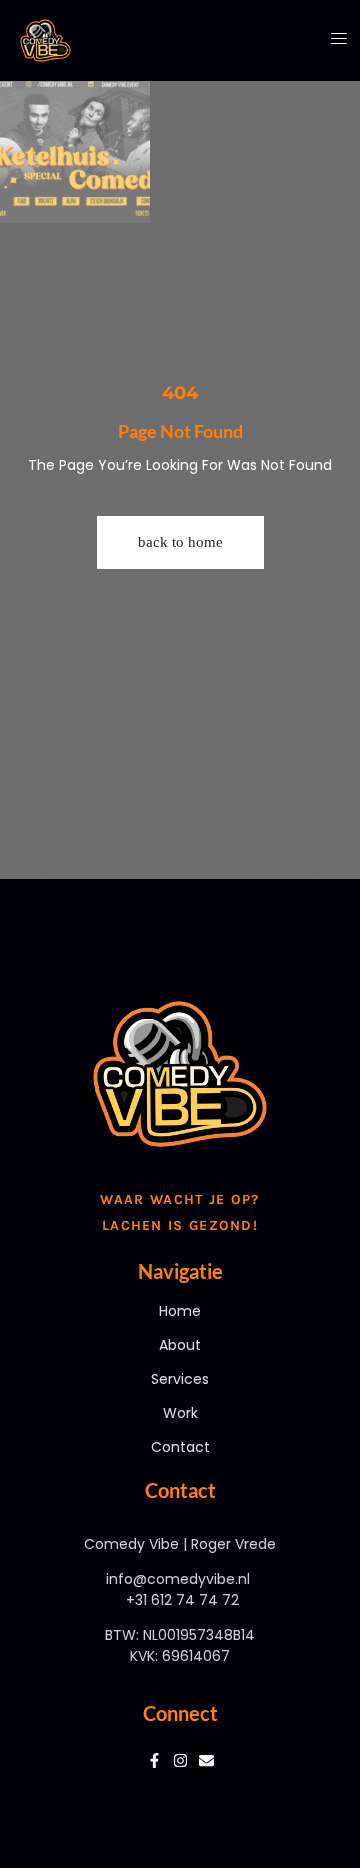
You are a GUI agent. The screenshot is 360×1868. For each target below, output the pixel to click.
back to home (180, 542)
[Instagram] (180, 1760)
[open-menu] (332, 40)
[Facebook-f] (154, 1760)
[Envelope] (206, 1760)
